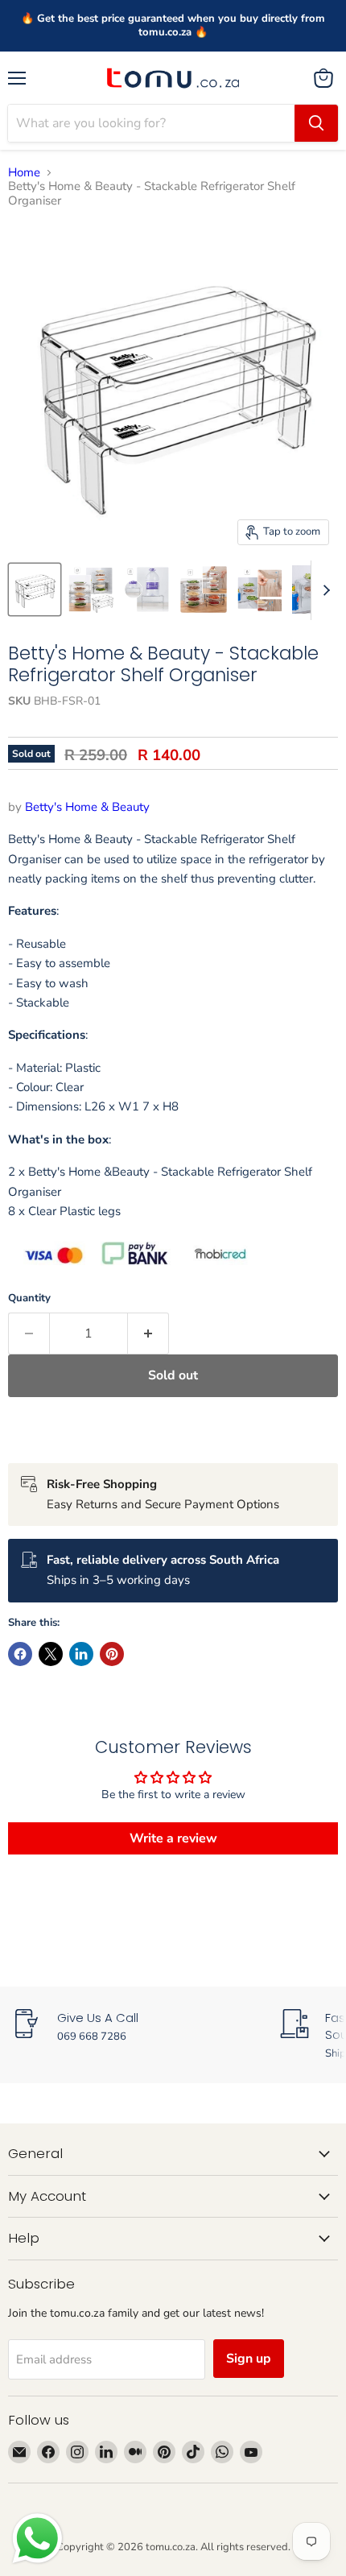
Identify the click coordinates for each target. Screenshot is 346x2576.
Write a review (173, 1838)
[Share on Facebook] (20, 1654)
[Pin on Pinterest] (112, 1654)
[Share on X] (51, 1654)
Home (24, 173)
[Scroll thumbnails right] (323, 590)
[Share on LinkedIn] (81, 1654)
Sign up (249, 2359)
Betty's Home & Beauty (87, 807)
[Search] (316, 123)
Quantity (29, 1298)
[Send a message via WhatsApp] (37, 2539)
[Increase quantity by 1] (148, 1333)
